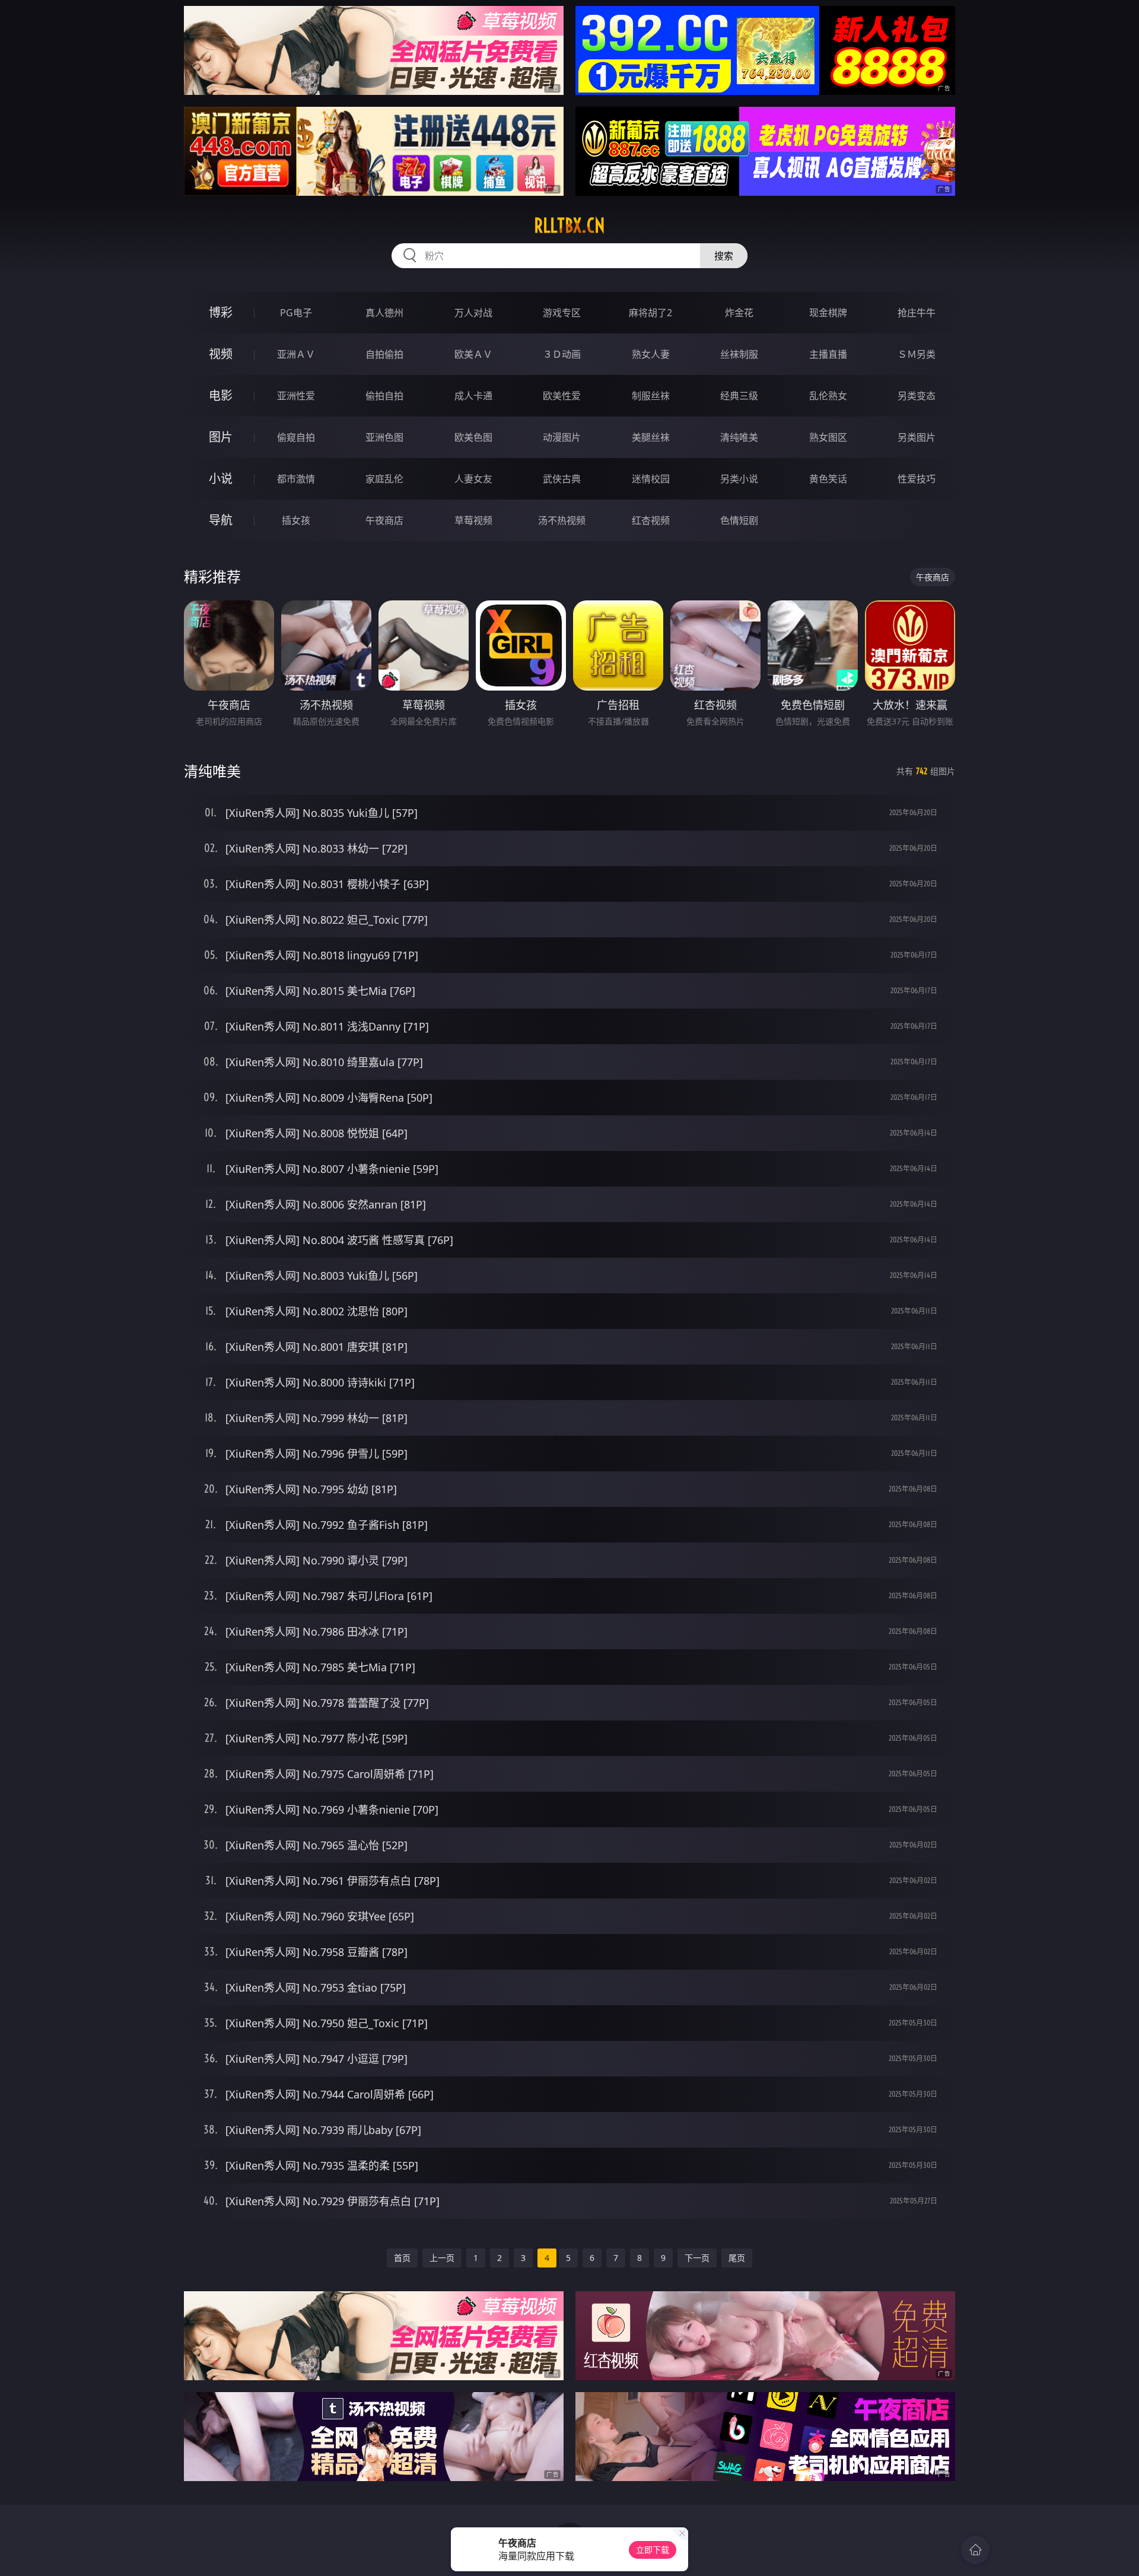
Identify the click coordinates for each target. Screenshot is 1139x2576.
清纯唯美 (739, 437)
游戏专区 (562, 313)
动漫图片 (562, 437)
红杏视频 (651, 520)
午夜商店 (384, 520)
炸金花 (739, 313)
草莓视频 (473, 520)
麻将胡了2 (650, 313)
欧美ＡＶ (473, 354)
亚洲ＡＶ (296, 354)
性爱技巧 (917, 479)
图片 (221, 437)
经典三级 (739, 396)
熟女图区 (828, 437)
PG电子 (296, 313)
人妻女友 (473, 479)
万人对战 (473, 313)
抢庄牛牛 (917, 313)
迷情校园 (651, 479)
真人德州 (384, 313)
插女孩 (296, 520)
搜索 (724, 256)
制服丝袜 (651, 396)
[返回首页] (975, 2550)
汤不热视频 (562, 520)
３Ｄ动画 (562, 354)
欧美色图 (473, 437)
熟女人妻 (651, 354)
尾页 (737, 2258)
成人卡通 (473, 396)
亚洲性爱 (296, 396)
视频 (221, 354)
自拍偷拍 (384, 354)
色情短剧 (739, 520)
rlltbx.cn (569, 225)
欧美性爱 (562, 396)
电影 (221, 395)
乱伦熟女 (828, 396)
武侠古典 (562, 479)
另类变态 (917, 396)
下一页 (697, 2258)
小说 (221, 478)
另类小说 (739, 479)
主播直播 (828, 354)
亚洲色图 (384, 437)
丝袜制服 (739, 354)
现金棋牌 (828, 313)
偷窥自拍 (296, 437)
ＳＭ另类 (917, 354)
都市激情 (296, 479)
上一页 (442, 2258)
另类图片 (917, 437)
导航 (221, 520)
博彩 (221, 312)
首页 (402, 2258)
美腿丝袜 (651, 437)
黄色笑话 (828, 479)
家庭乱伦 (384, 479)
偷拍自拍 (384, 396)
